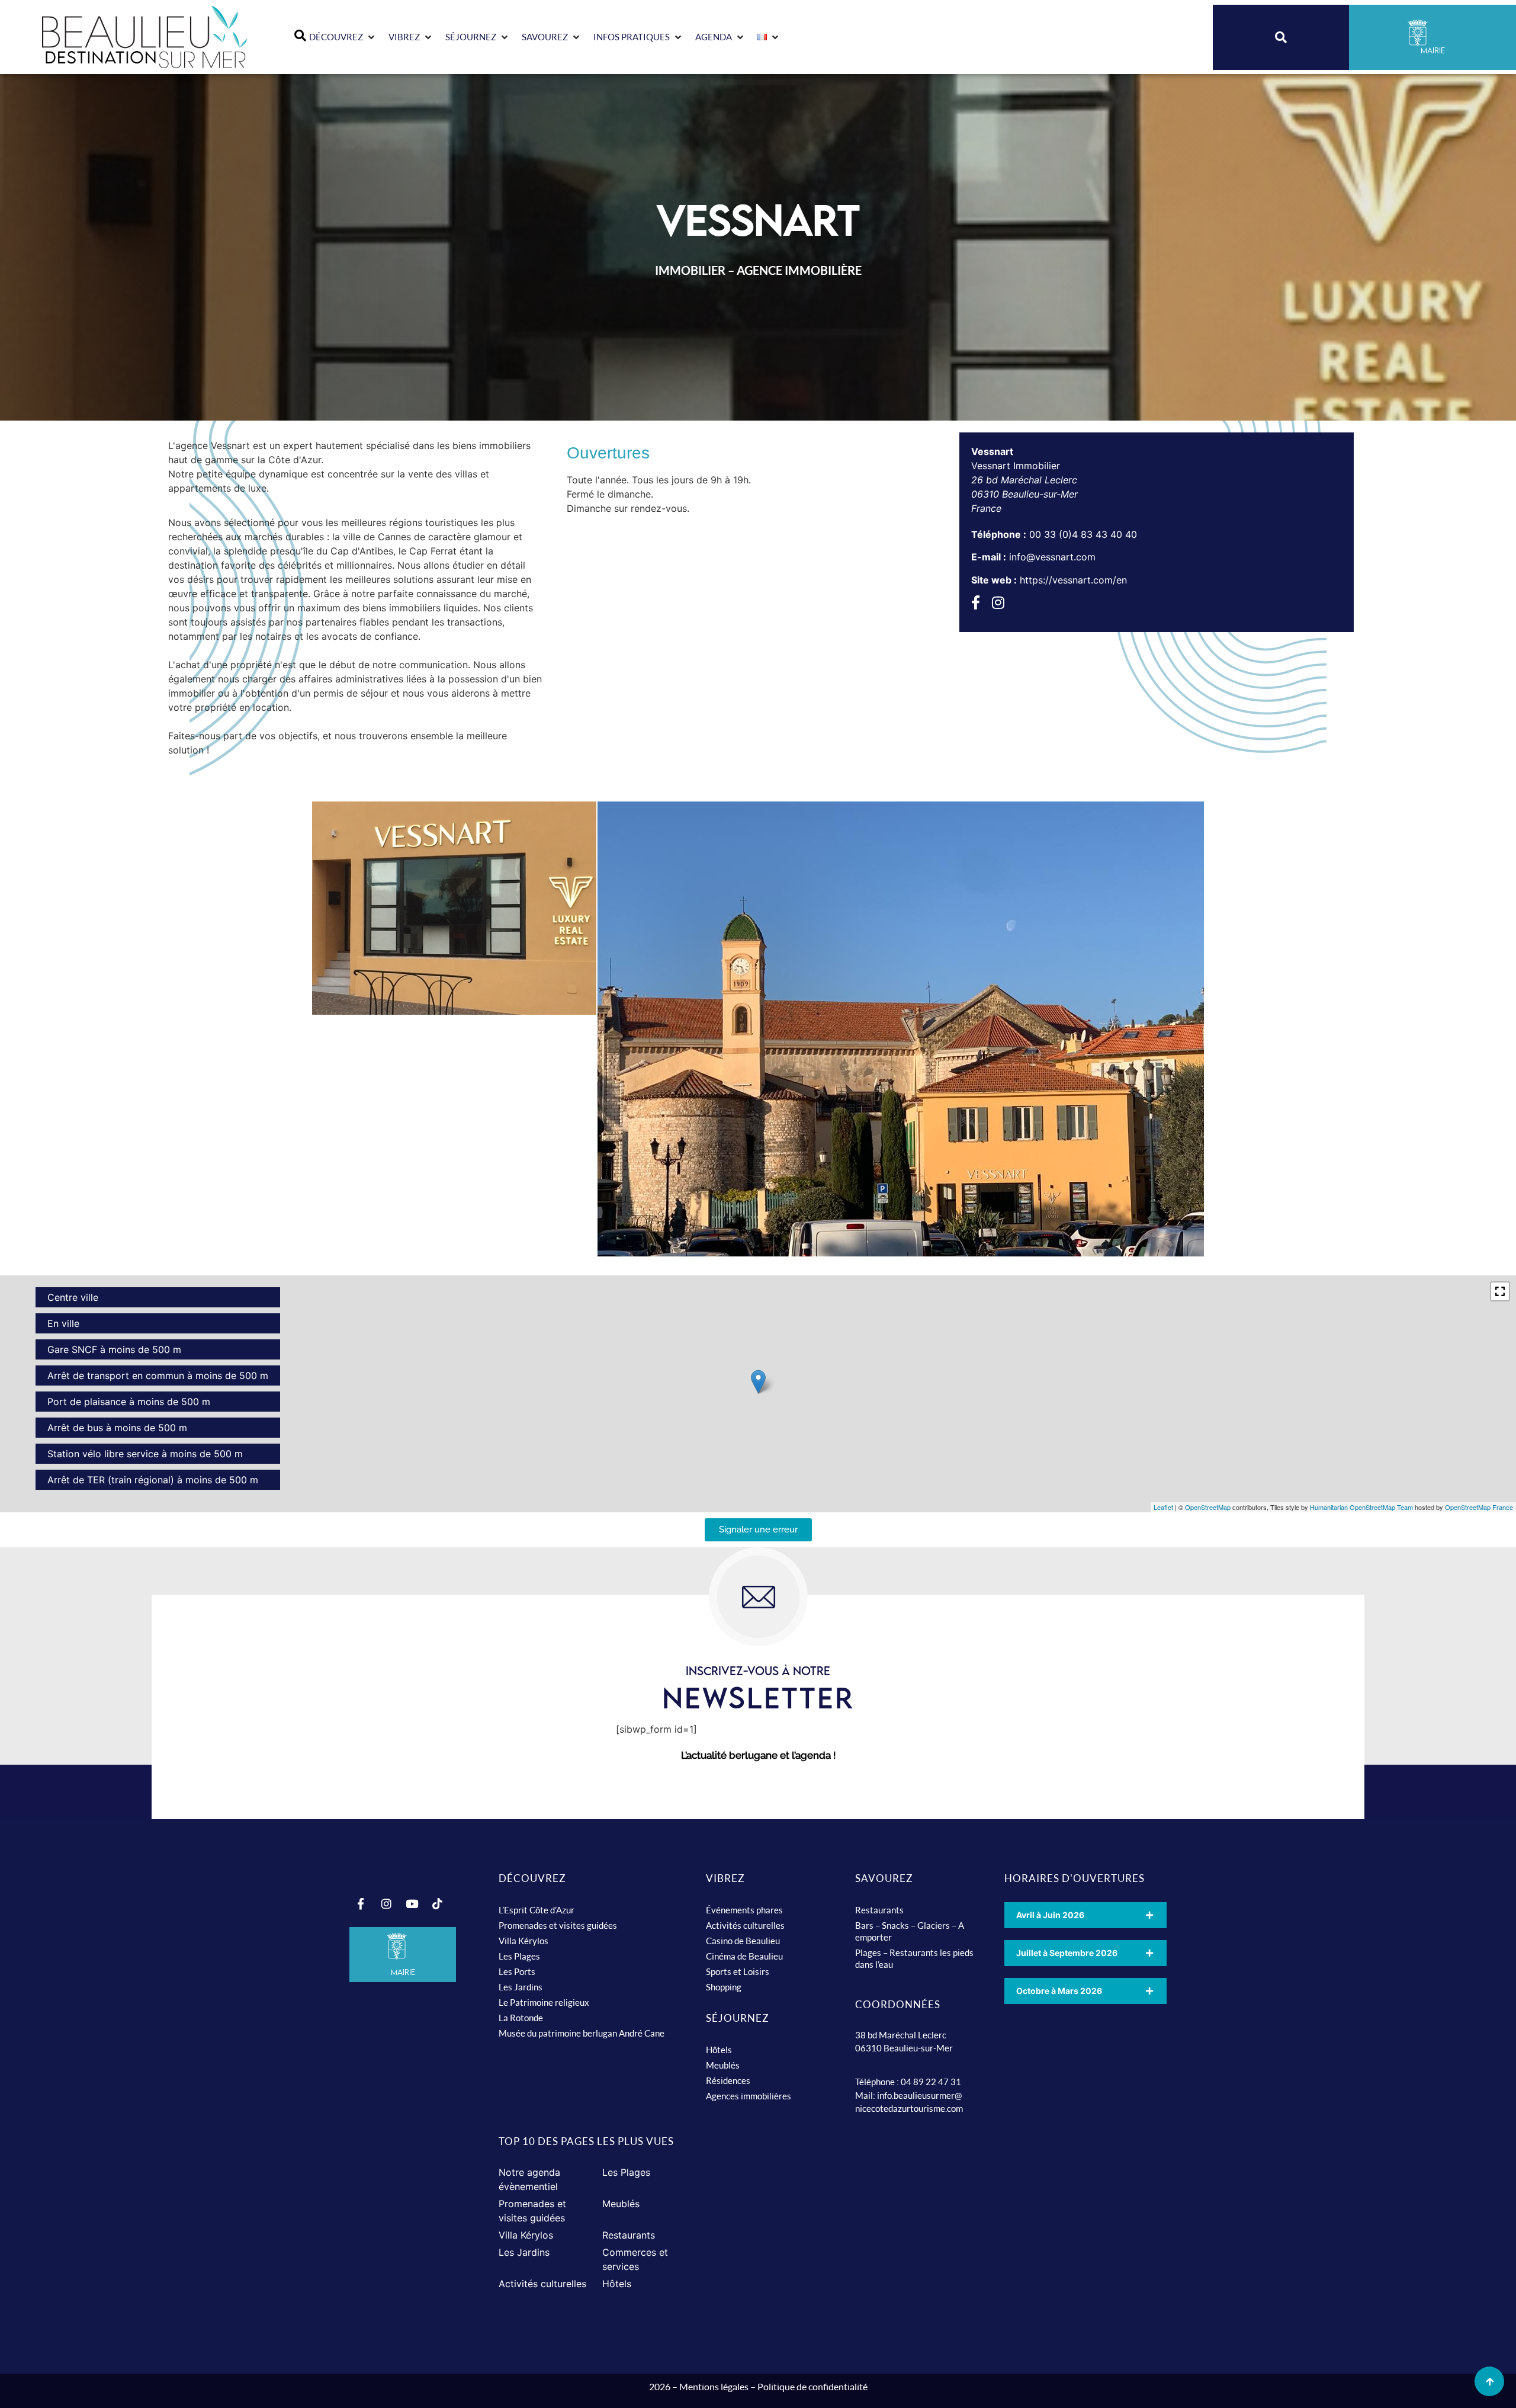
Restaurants (879, 1910)
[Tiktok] (437, 1904)
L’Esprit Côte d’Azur (537, 1910)
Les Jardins (521, 1987)
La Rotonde (521, 2018)
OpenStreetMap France (1479, 1507)
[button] (343, 37)
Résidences (728, 2080)
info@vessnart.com (1052, 557)
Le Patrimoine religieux (544, 2002)
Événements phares (744, 1910)
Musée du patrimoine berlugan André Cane (582, 2033)
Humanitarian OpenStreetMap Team (1361, 1507)
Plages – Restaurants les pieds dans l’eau (914, 1958)
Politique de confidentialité (812, 2386)
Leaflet (1163, 1507)
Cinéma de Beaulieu (744, 1956)
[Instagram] (386, 1904)
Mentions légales (714, 2386)
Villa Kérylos (523, 1941)
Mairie (403, 1972)
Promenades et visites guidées (558, 1925)
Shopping (724, 1987)
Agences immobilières (749, 2096)
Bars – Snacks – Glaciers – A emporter (910, 1931)
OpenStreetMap (1208, 1507)
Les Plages (519, 1956)
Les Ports (517, 1971)
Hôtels (719, 2050)
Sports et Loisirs (738, 1971)
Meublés (723, 2065)
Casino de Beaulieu (743, 1941)
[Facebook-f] (361, 1904)
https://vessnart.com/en (1073, 580)
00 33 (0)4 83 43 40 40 (1083, 534)
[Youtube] (412, 1904)
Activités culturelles (745, 1925)
